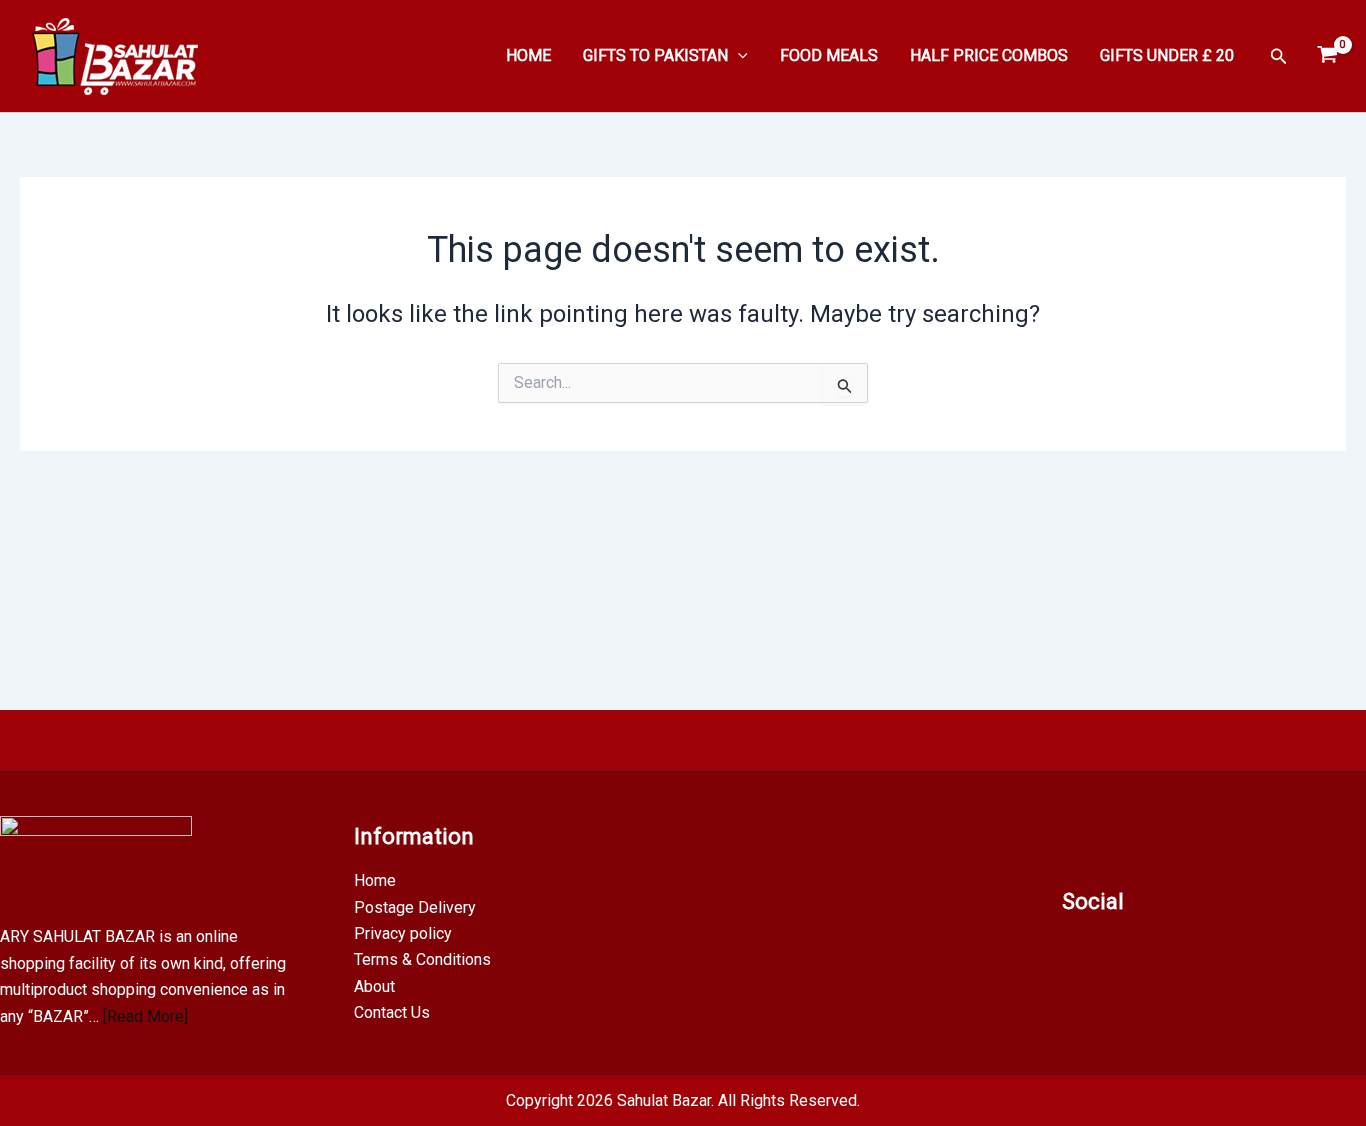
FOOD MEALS (829, 55)
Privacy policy (403, 933)
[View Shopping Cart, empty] (1327, 56)
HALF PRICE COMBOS (989, 55)
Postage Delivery (415, 907)
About (374, 986)
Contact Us (392, 1012)
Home (375, 880)
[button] (738, 56)
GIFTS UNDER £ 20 (1167, 55)
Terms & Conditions (422, 959)
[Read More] (145, 1016)
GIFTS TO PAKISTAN (655, 55)
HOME (528, 55)
